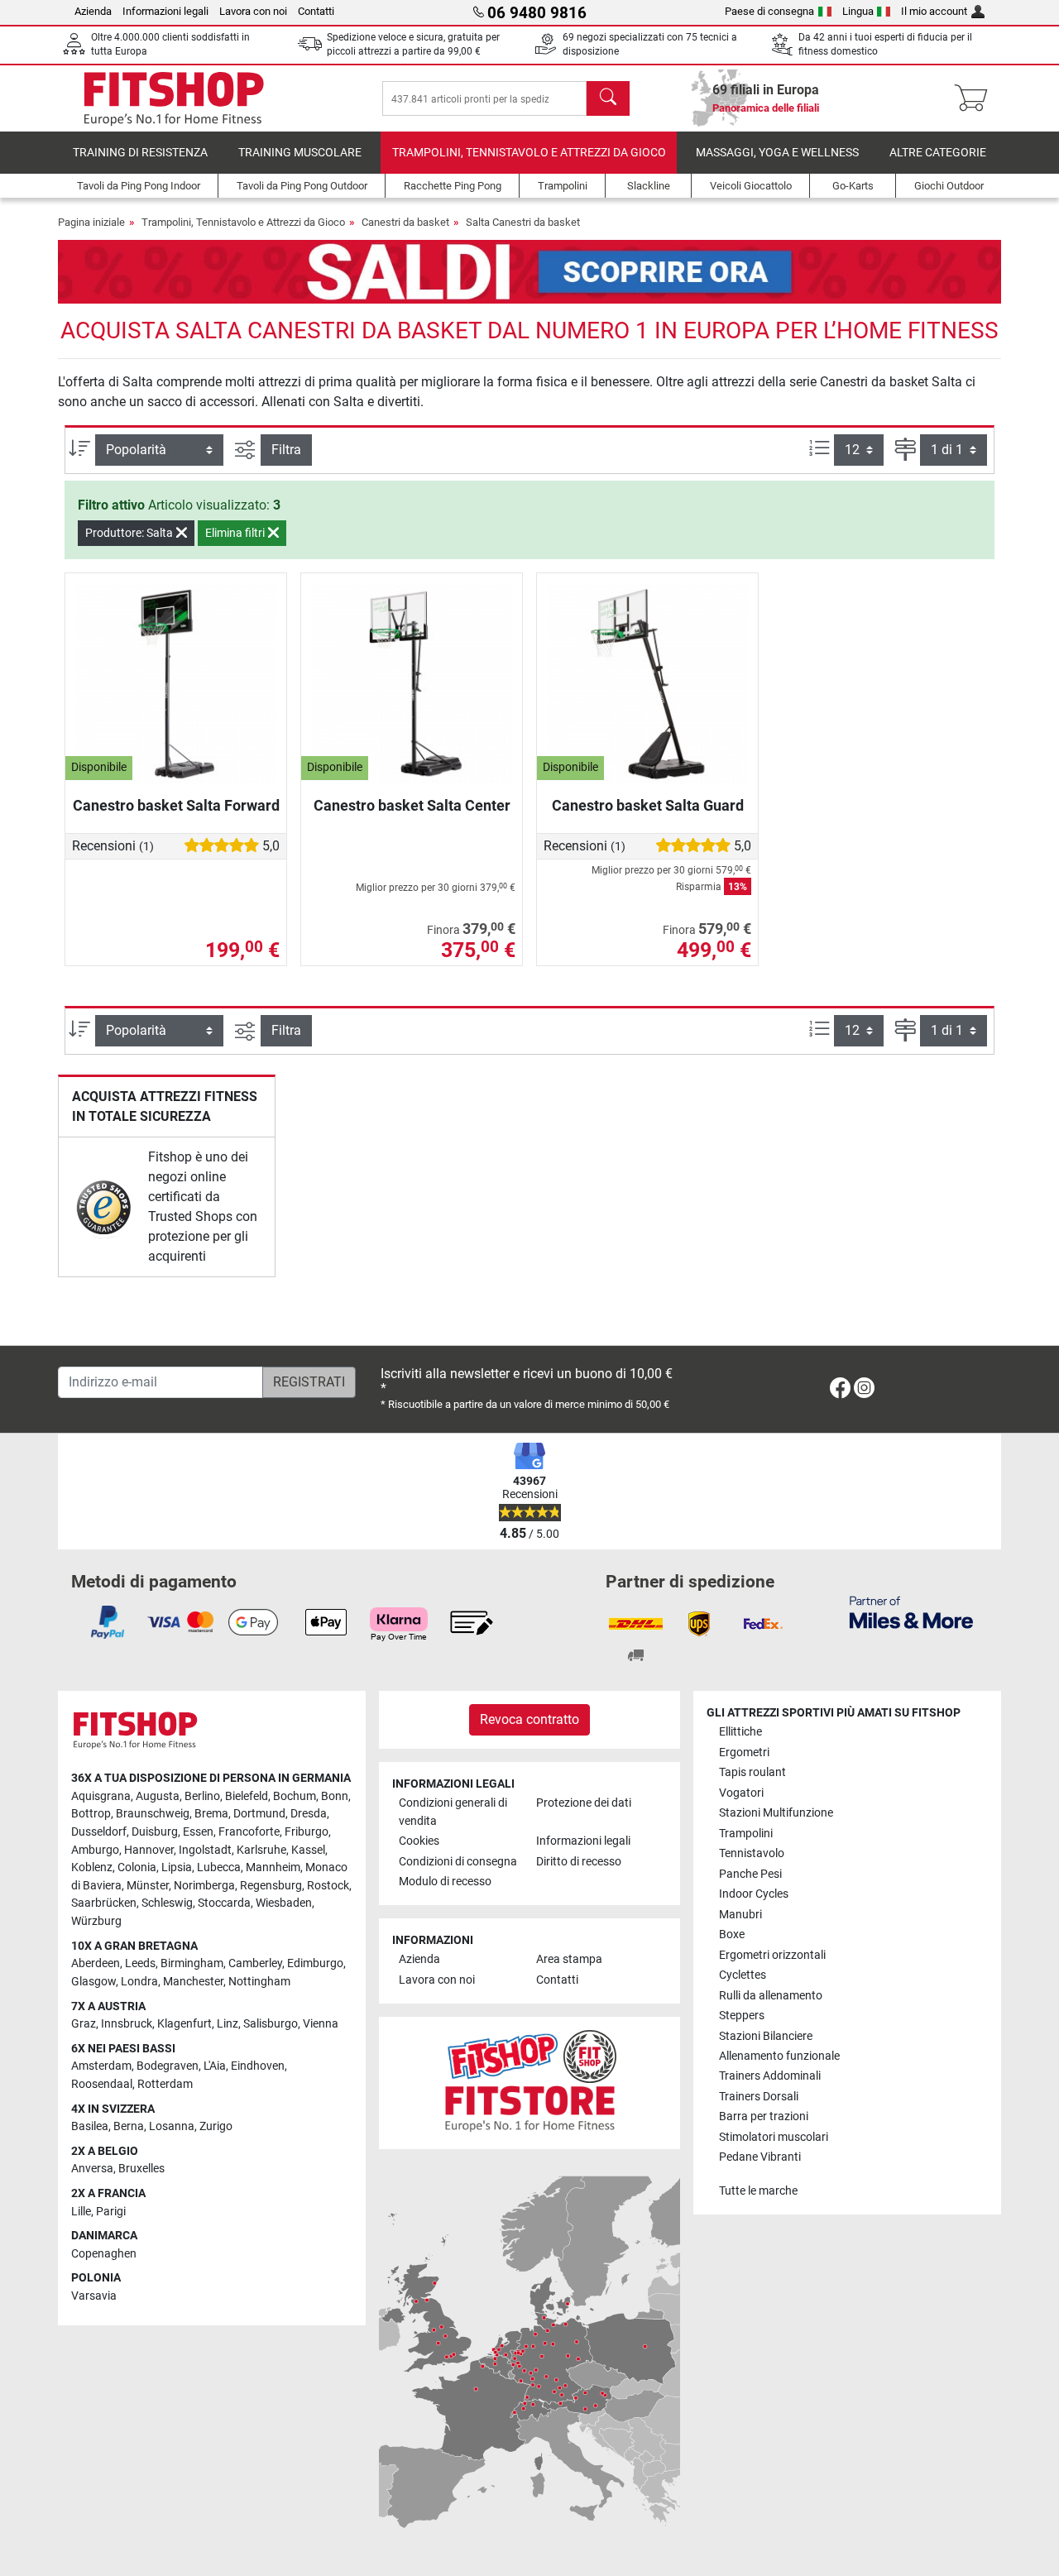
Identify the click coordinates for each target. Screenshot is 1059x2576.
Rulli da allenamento (771, 1996)
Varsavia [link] (94, 2296)
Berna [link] (129, 2126)
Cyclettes (743, 1975)
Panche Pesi (750, 1874)
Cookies (419, 1841)
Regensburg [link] (271, 1886)
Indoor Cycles (754, 1894)
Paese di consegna (769, 11)
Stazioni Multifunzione (776, 1813)
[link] (104, 1207)
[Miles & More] (911, 1612)
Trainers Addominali (770, 2076)
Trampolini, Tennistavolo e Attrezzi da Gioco (529, 153)
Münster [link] (148, 1886)
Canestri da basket (405, 222)
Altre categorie (938, 153)
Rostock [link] (328, 1886)
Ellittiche (740, 1732)
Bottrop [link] (91, 1814)
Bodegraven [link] (168, 2066)
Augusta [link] (158, 1796)
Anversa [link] (92, 2169)
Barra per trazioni (764, 2116)
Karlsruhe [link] (261, 1850)
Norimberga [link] (204, 1886)
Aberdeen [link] (96, 1963)
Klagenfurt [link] (184, 2024)
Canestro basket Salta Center (412, 805)
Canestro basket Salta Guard (648, 805)
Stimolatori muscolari (774, 2137)
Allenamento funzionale (779, 2056)
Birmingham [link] (192, 1963)
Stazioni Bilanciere (766, 2036)
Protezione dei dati (584, 1803)
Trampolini (746, 1834)
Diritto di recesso (579, 1862)
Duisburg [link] (155, 1832)
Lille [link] (81, 2212)
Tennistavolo (752, 1853)
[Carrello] (976, 98)
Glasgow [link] (93, 1982)
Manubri (740, 1915)
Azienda (93, 11)
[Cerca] (608, 98)
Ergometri (744, 1752)
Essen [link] (198, 1832)
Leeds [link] (140, 1963)
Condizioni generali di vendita (453, 1812)
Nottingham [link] (259, 1982)
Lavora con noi (253, 11)
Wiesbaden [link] (284, 1903)
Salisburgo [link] (271, 2024)
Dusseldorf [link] (99, 1832)
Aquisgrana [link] (101, 1796)
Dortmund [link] (259, 1814)
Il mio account (934, 11)
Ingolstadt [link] (205, 1850)
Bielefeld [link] (247, 1796)
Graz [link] (84, 2024)
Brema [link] (211, 1814)
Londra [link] (139, 1982)
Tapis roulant (752, 1772)
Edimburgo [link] (315, 1963)
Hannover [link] (149, 1850)
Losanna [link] (172, 2126)
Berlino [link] (202, 1796)
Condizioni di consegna (458, 1862)
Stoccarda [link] (224, 1903)
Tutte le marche (758, 2191)
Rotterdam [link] (165, 2084)
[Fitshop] (174, 97)
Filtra (286, 450)
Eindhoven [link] (258, 2066)
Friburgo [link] (307, 1832)
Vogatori (741, 1793)
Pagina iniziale (91, 222)
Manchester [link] (193, 1982)
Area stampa (569, 1959)
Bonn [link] (335, 1796)
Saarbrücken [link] (104, 1903)
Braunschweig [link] (153, 1814)
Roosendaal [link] (102, 2084)
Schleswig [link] (167, 1903)
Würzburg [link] (96, 1921)
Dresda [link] (309, 1814)
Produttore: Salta (130, 533)
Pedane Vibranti (760, 2157)
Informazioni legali (165, 11)
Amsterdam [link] (101, 2066)
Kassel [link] (308, 1850)
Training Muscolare (300, 153)
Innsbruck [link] (127, 2024)
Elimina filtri (236, 533)
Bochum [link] (295, 1796)
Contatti (316, 11)
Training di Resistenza (140, 153)
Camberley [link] (255, 1963)
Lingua (858, 11)
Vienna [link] (321, 2024)
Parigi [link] (111, 2212)
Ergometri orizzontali (772, 1955)
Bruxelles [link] (141, 2169)
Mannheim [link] (273, 1867)
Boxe (732, 1934)
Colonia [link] (137, 1867)
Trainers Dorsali (759, 2097)
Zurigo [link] (216, 2126)
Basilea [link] (90, 2126)
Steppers (742, 2016)
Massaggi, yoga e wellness (777, 153)
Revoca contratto (529, 1719)
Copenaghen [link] (104, 2254)
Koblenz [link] (92, 1867)
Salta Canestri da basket (523, 222)
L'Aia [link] (215, 2066)
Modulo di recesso (445, 1882)
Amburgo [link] (95, 1850)
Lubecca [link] (219, 1867)
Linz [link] (228, 2024)
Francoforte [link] (249, 1832)
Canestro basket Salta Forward (176, 805)
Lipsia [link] (177, 1867)
